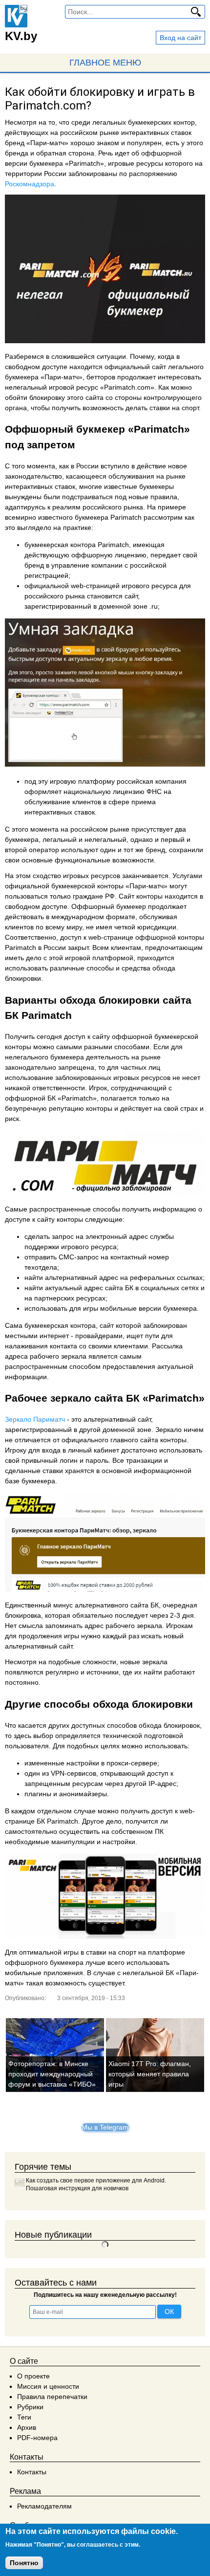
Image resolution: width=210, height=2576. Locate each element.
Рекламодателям (44, 2506)
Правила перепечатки (52, 2397)
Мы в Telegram (105, 2127)
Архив (27, 2427)
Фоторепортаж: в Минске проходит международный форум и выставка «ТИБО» (52, 2074)
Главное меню (105, 63)
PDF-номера (37, 2438)
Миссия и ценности (48, 2386)
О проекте (33, 2376)
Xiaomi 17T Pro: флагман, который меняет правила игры (150, 2074)
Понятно (24, 2563)
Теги (24, 2417)
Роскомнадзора (30, 184)
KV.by (21, 36)
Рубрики (30, 2407)
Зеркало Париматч (35, 1419)
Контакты (32, 2472)
